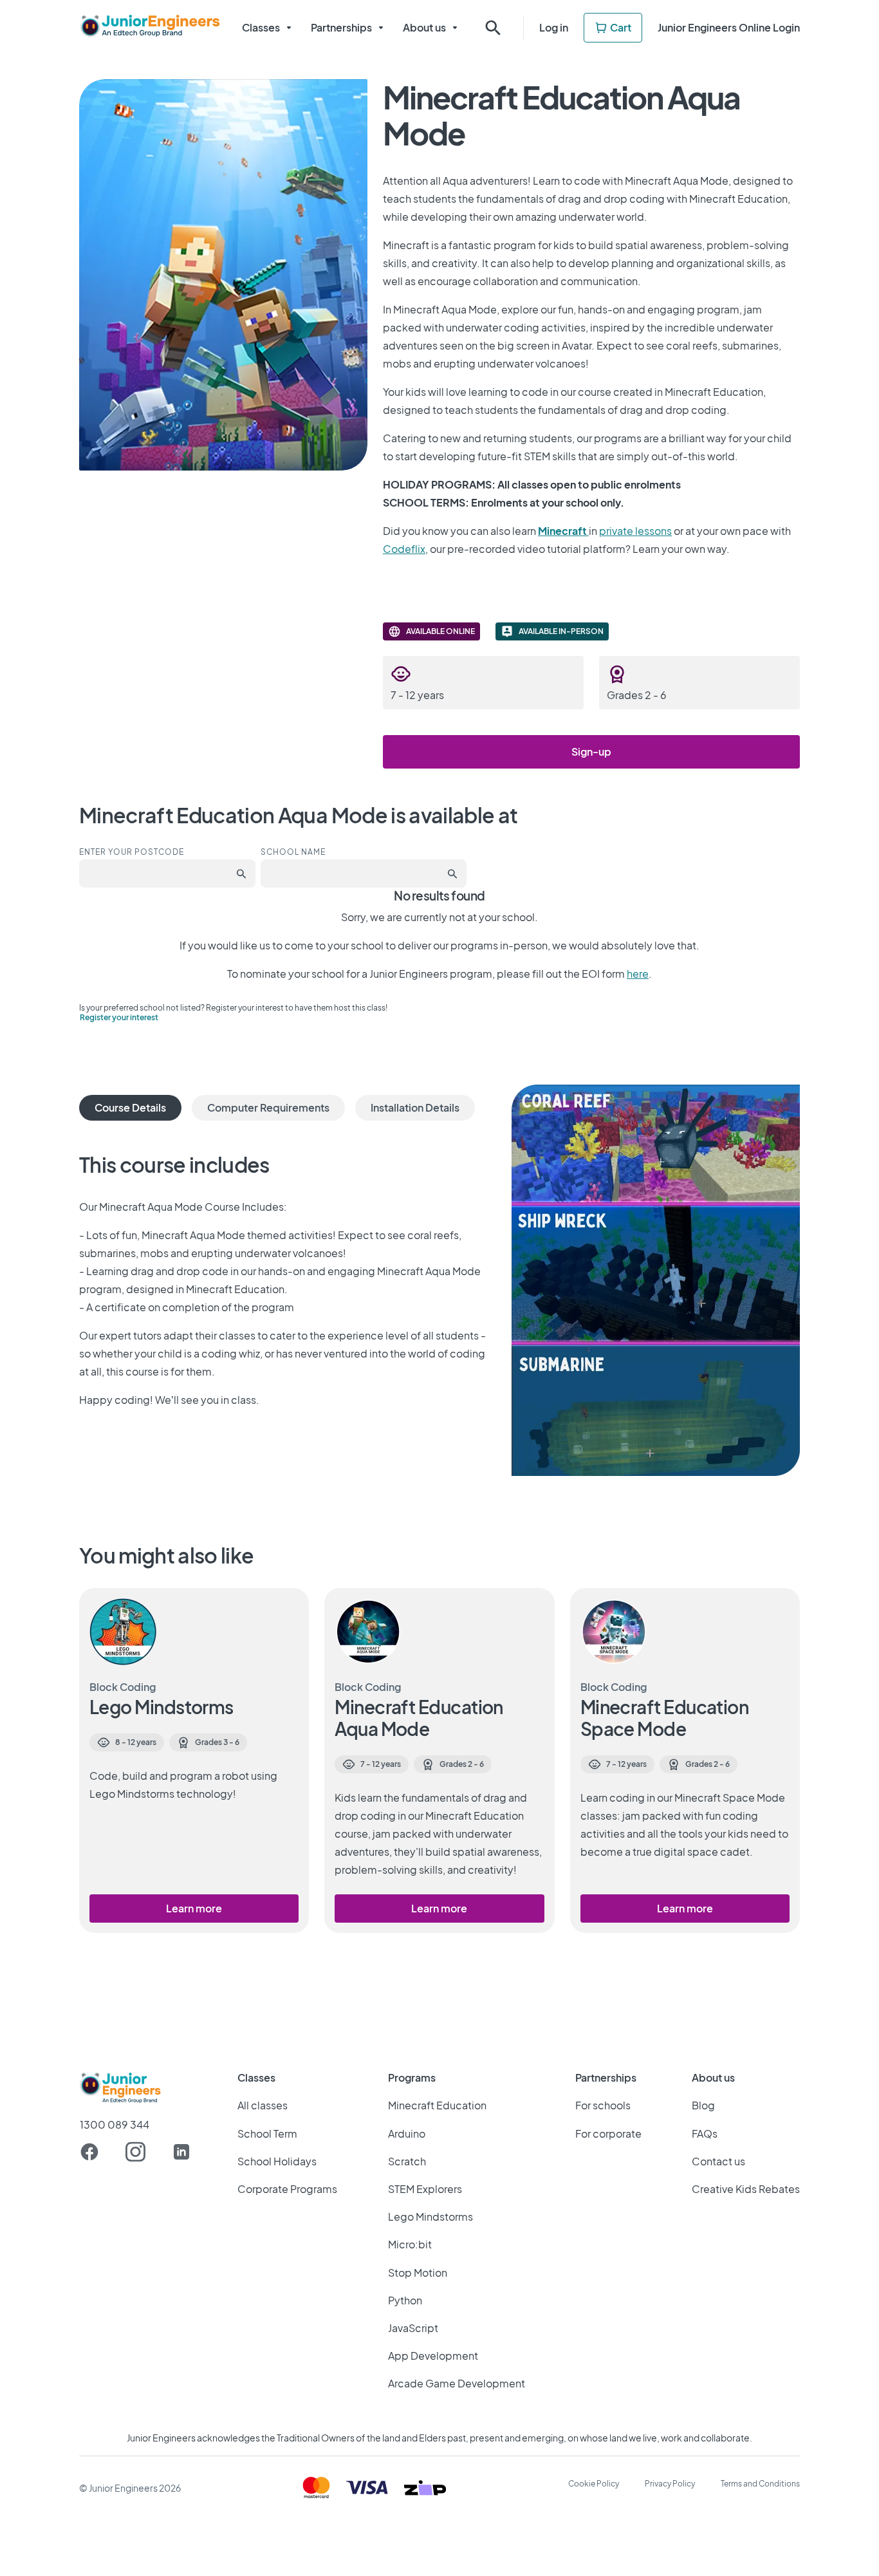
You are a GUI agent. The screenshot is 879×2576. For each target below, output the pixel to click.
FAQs (705, 2133)
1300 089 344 (115, 2125)
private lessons (635, 531)
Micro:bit (410, 2244)
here (638, 974)
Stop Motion (418, 2273)
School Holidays (277, 2161)
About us (424, 27)
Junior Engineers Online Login (729, 27)
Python (405, 2300)
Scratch (407, 2161)
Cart (621, 27)
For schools (603, 2105)
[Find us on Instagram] (135, 2152)
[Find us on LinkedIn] (181, 2152)
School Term (267, 2133)
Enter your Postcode (132, 852)
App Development (433, 2356)
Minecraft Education (437, 2105)
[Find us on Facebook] (89, 2152)
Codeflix (404, 549)
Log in (554, 27)
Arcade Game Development (457, 2383)
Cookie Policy (594, 2484)
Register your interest (119, 1017)
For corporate (608, 2133)
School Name (293, 852)
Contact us (718, 2161)
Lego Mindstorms (430, 2217)
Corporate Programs (287, 2189)
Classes (261, 27)
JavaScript (413, 2328)
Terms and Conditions (760, 2484)
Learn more (194, 1908)
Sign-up (591, 751)
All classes (263, 2105)
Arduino (407, 2133)
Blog (703, 2105)
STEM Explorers (425, 2189)
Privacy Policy (670, 2484)
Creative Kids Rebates (746, 2189)
